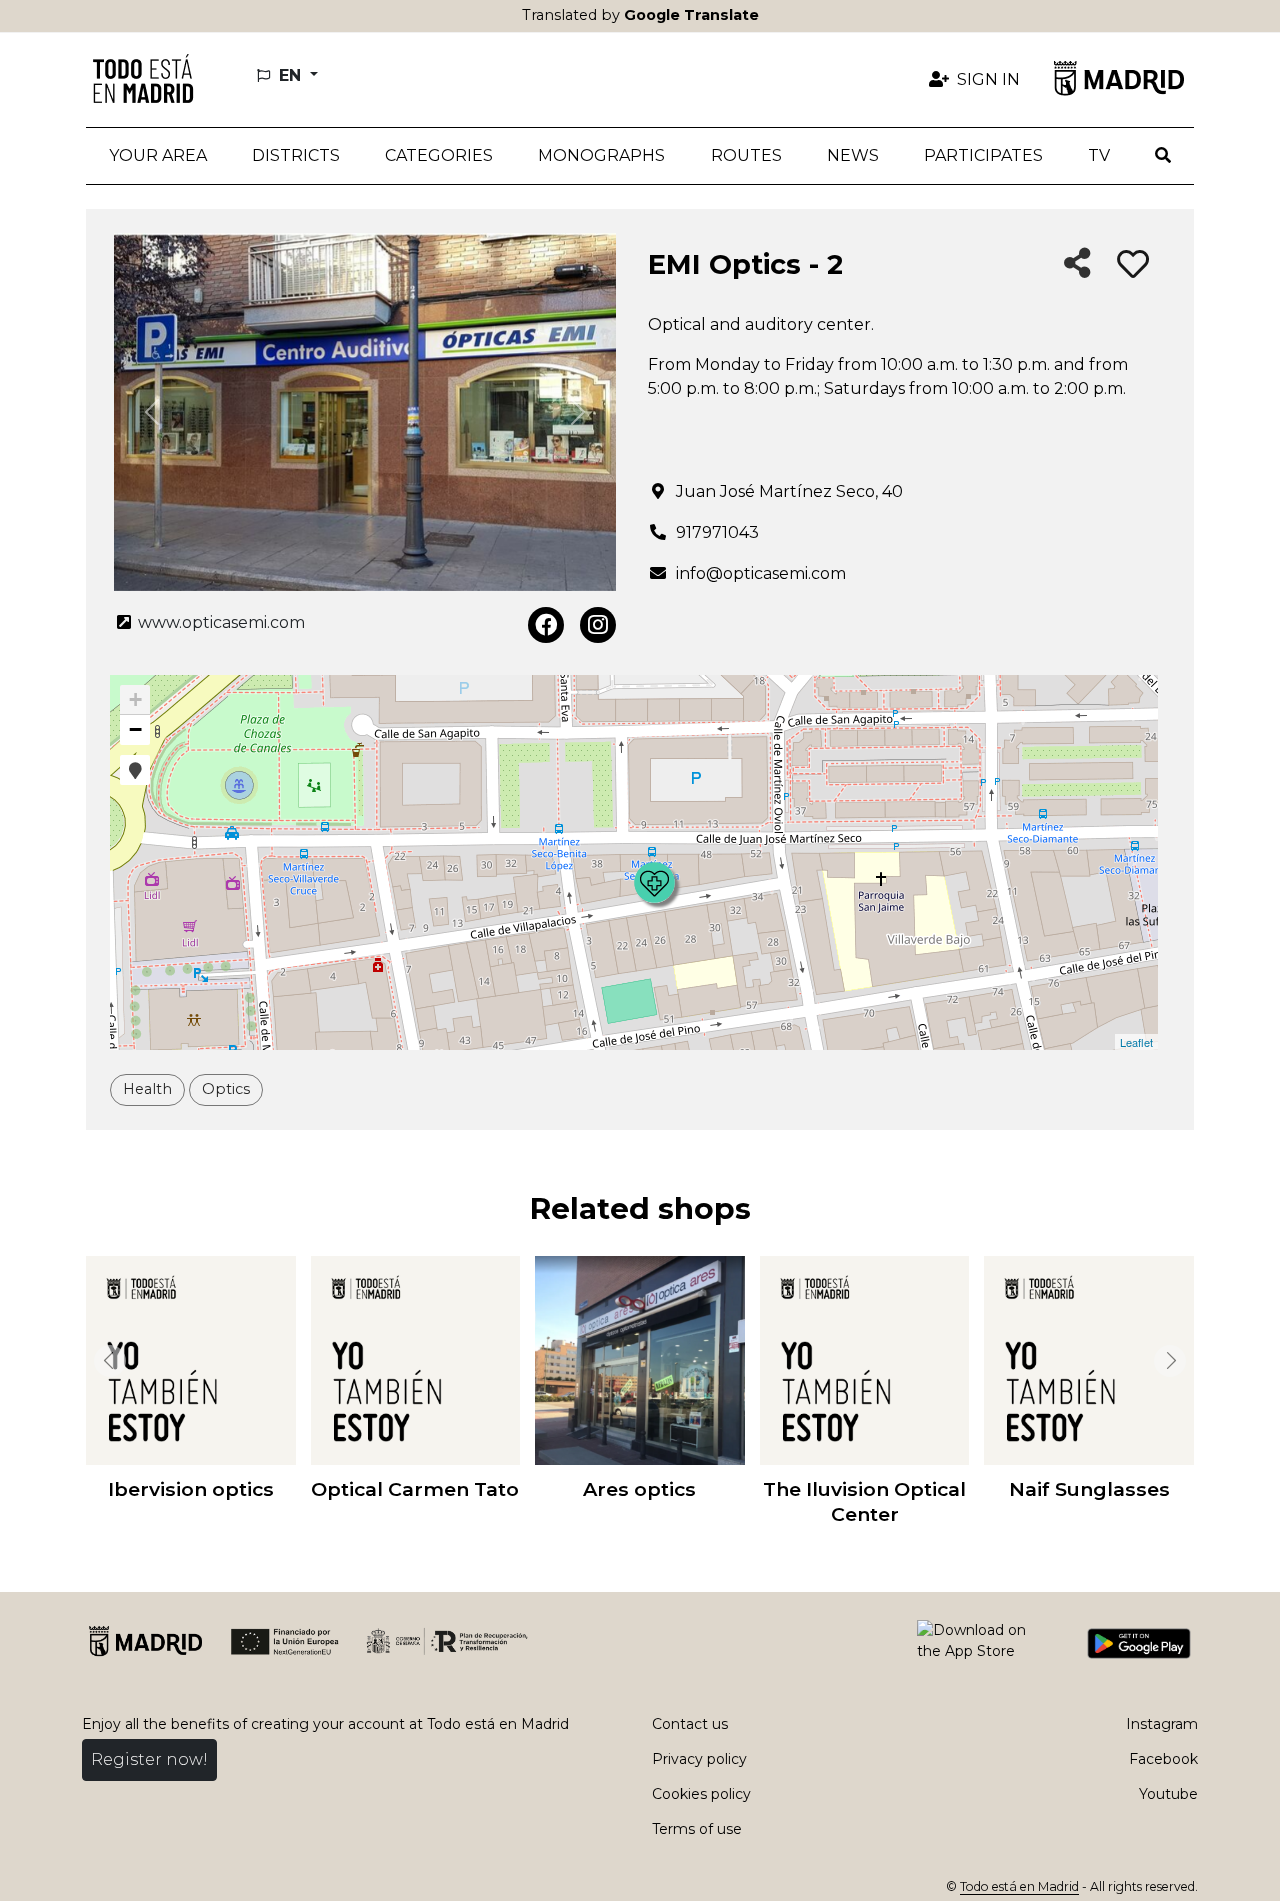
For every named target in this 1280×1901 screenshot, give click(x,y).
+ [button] (135, 699)
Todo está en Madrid (1019, 1886)
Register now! (149, 1759)
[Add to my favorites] (1133, 265)
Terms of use (697, 1829)
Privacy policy (699, 1759)
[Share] (1077, 264)
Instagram (1162, 1724)
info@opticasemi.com (761, 573)
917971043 (717, 532)
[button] (295, 156)
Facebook (1163, 1759)
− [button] (135, 729)
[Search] (1163, 156)
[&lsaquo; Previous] (106, 1361)
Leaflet (1136, 1042)
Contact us (690, 1724)
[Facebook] (546, 625)
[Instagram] (598, 625)
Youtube (1168, 1794)
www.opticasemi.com (219, 622)
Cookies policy (701, 1794)
